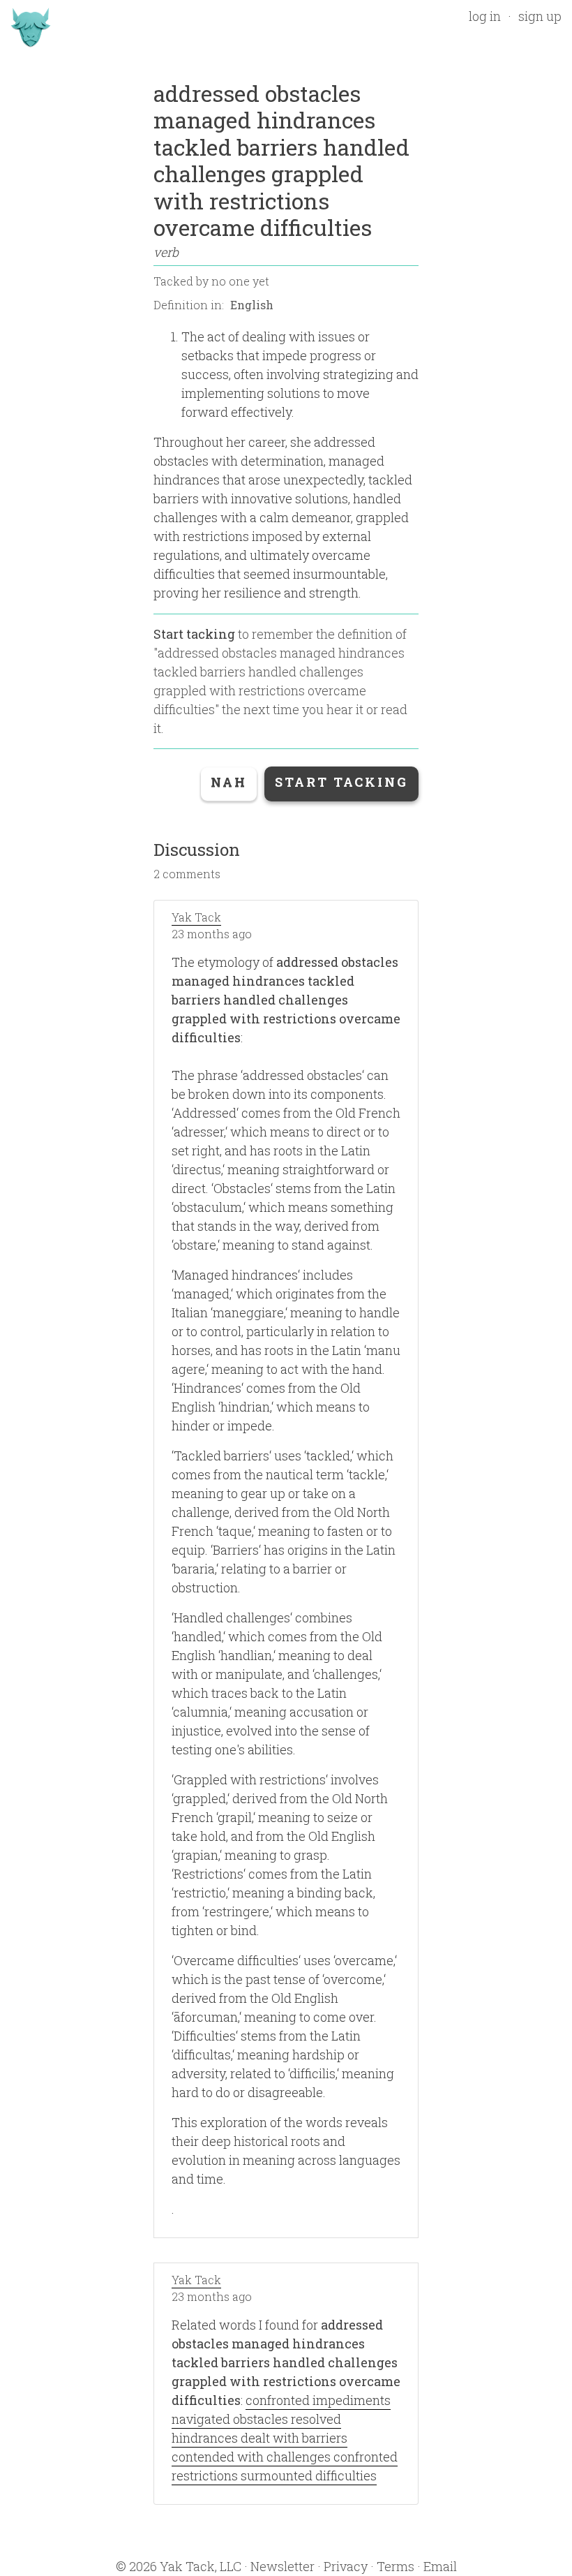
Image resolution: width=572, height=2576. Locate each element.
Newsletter (283, 2566)
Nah (229, 782)
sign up (540, 16)
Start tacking (194, 634)
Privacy (346, 2566)
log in (485, 16)
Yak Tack (196, 917)
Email (440, 2566)
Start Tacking (341, 782)
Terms (396, 2566)
